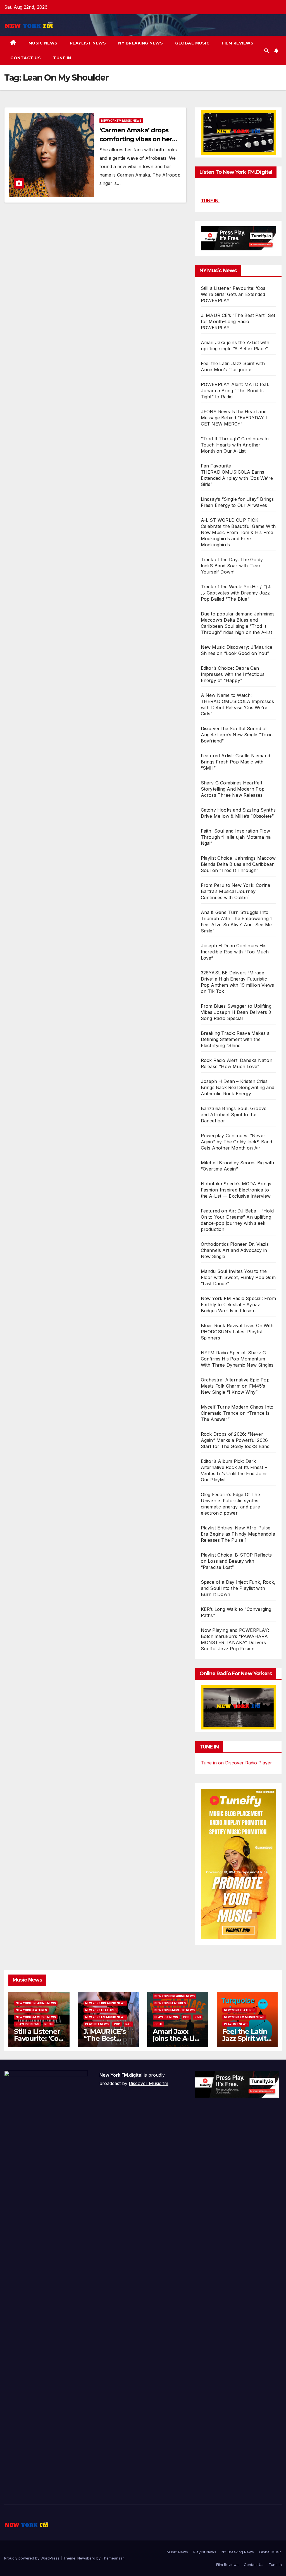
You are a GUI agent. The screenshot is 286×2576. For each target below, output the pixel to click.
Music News (43, 43)
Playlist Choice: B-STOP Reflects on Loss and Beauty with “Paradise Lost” (236, 1561)
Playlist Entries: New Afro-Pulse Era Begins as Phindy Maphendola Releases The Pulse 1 (238, 1534)
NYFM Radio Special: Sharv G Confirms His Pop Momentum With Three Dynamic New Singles (237, 1359)
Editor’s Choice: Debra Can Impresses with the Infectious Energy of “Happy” (233, 674)
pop (117, 2024)
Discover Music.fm (148, 2083)
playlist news (27, 2024)
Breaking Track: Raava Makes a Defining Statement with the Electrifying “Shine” (235, 1039)
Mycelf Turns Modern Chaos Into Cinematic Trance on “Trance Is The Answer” (237, 1413)
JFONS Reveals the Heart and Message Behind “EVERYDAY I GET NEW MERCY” (234, 418)
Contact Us (26, 58)
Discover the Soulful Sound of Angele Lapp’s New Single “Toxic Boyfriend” (237, 735)
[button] (266, 51)
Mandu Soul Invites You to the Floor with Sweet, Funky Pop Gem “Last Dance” (238, 1277)
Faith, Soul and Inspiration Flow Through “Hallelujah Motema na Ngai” (236, 837)
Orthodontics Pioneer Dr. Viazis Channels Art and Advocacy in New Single (235, 1250)
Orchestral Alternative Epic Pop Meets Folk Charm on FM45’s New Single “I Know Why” (235, 1386)
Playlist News (88, 43)
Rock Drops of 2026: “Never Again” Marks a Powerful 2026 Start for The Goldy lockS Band (235, 1440)
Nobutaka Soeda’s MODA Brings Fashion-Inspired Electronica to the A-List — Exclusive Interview (236, 1190)
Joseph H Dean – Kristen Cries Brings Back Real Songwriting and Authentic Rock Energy (238, 1087)
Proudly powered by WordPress (32, 2558)
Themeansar (113, 2558)
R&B (128, 2024)
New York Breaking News (36, 2003)
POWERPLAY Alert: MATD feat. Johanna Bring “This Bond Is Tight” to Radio (235, 391)
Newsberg (86, 2558)
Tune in (62, 58)
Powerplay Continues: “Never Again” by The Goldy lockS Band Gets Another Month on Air (237, 1142)
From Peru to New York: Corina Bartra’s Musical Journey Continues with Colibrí (236, 891)
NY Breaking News (140, 43)
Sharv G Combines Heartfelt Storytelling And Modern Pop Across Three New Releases (233, 789)
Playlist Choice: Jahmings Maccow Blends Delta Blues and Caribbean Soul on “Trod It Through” (238, 864)
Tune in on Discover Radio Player (236, 1763)
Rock (49, 2024)
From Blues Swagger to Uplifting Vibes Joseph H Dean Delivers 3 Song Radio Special (236, 1012)
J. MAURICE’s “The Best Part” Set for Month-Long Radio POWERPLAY (238, 321)
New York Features (31, 2010)
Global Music (192, 43)
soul (159, 2024)
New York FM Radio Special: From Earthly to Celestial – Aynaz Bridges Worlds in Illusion (238, 1305)
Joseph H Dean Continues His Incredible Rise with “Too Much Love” (235, 952)
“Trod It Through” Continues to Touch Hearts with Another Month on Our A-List (235, 445)
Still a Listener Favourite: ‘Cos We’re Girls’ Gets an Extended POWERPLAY (233, 294)
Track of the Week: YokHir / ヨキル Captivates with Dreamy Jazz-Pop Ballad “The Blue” (237, 593)
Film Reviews (238, 43)
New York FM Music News (121, 121)
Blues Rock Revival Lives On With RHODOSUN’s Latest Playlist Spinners (237, 1332)
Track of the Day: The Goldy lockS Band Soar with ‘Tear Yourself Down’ (232, 566)
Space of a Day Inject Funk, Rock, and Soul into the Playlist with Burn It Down (238, 1588)
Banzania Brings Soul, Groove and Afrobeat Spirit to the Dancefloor (234, 1115)
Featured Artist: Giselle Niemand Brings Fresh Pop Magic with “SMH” (235, 762)
